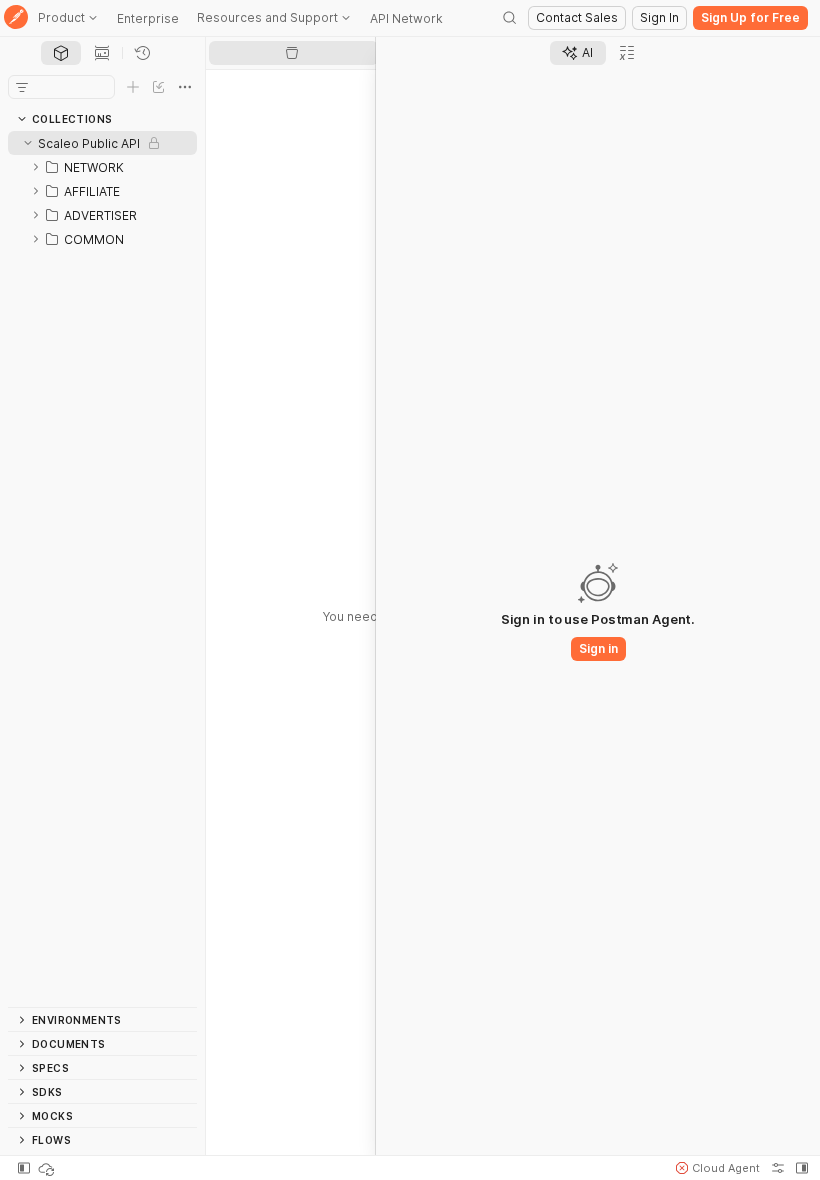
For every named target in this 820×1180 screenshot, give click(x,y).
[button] (718, 1168)
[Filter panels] (22, 87)
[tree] (102, 569)
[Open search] (510, 18)
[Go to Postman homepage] (16, 18)
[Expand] (36, 167)
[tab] (61, 53)
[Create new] (133, 87)
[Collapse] (28, 143)
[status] (48, 1168)
